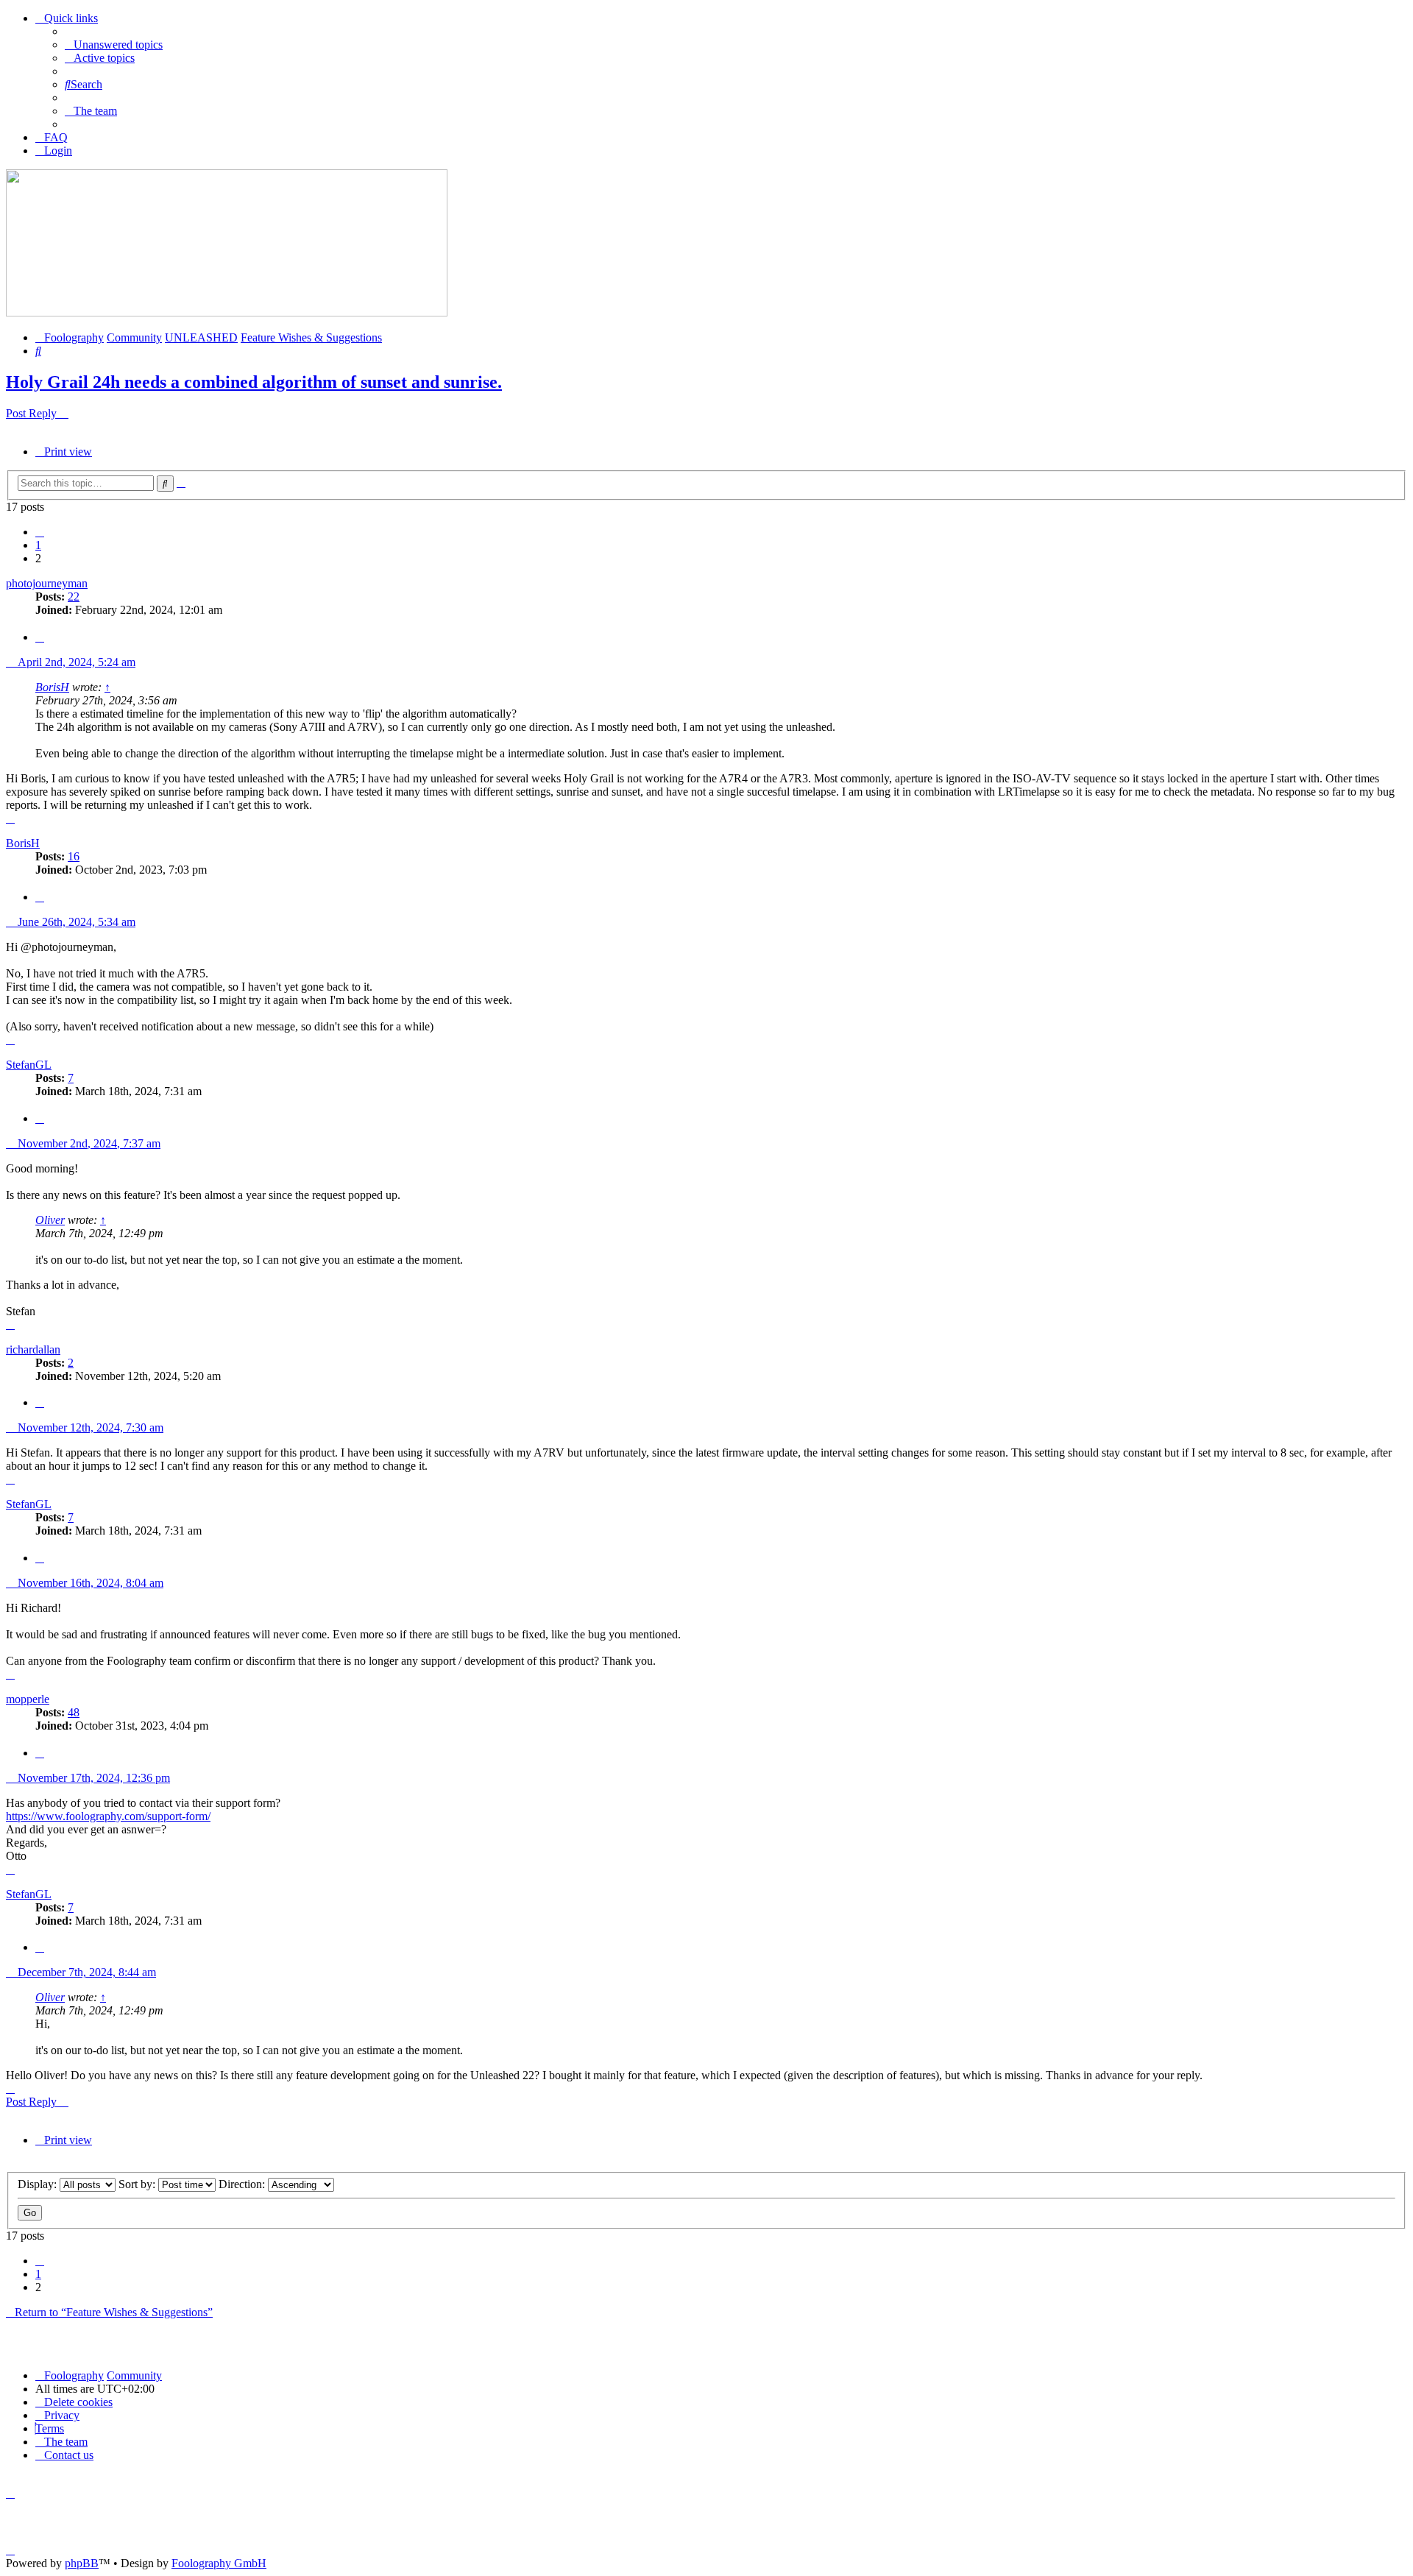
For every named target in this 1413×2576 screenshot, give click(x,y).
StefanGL (29, 1065)
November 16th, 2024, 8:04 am (89, 1583)
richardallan (33, 1349)
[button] (40, 532)
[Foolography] (227, 312)
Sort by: (138, 2184)
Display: (39, 2184)
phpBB (82, 2563)
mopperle (28, 1699)
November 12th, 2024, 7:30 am (89, 1427)
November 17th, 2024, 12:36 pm (92, 1778)
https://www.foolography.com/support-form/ (108, 1816)
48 (74, 1712)
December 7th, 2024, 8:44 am (85, 1972)
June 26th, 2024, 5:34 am (75, 922)
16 (74, 856)
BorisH (52, 687)
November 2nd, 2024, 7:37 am (88, 1143)
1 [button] (38, 545)
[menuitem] (114, 45)
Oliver (50, 1220)
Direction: (243, 2184)
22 (74, 597)
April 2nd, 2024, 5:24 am (75, 662)
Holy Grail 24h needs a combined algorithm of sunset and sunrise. (254, 382)
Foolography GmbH (219, 2563)
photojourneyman (47, 583)
